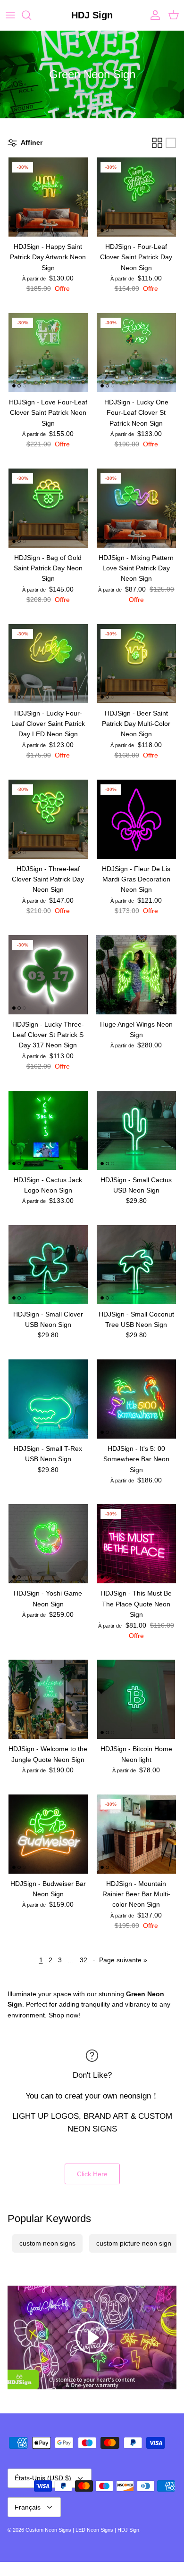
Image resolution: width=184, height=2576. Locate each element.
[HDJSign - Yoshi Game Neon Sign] (48, 1544)
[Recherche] (31, 15)
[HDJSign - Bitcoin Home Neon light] (136, 1699)
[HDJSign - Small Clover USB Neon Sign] (48, 1265)
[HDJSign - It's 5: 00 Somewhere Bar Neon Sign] (136, 1399)
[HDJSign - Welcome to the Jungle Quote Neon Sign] (48, 1699)
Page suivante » (123, 1960)
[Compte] (153, 15)
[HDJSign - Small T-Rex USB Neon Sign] (48, 1399)
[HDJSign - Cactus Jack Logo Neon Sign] (48, 1130)
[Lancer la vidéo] (92, 2337)
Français (28, 2507)
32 (84, 1960)
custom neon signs (47, 2243)
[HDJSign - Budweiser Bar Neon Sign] (48, 1834)
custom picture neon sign (134, 2243)
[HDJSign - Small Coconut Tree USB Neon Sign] (136, 1265)
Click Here (92, 2174)
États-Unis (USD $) (43, 2478)
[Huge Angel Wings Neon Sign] (136, 975)
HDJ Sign (128, 2530)
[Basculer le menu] (10, 15)
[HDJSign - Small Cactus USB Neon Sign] (136, 1130)
